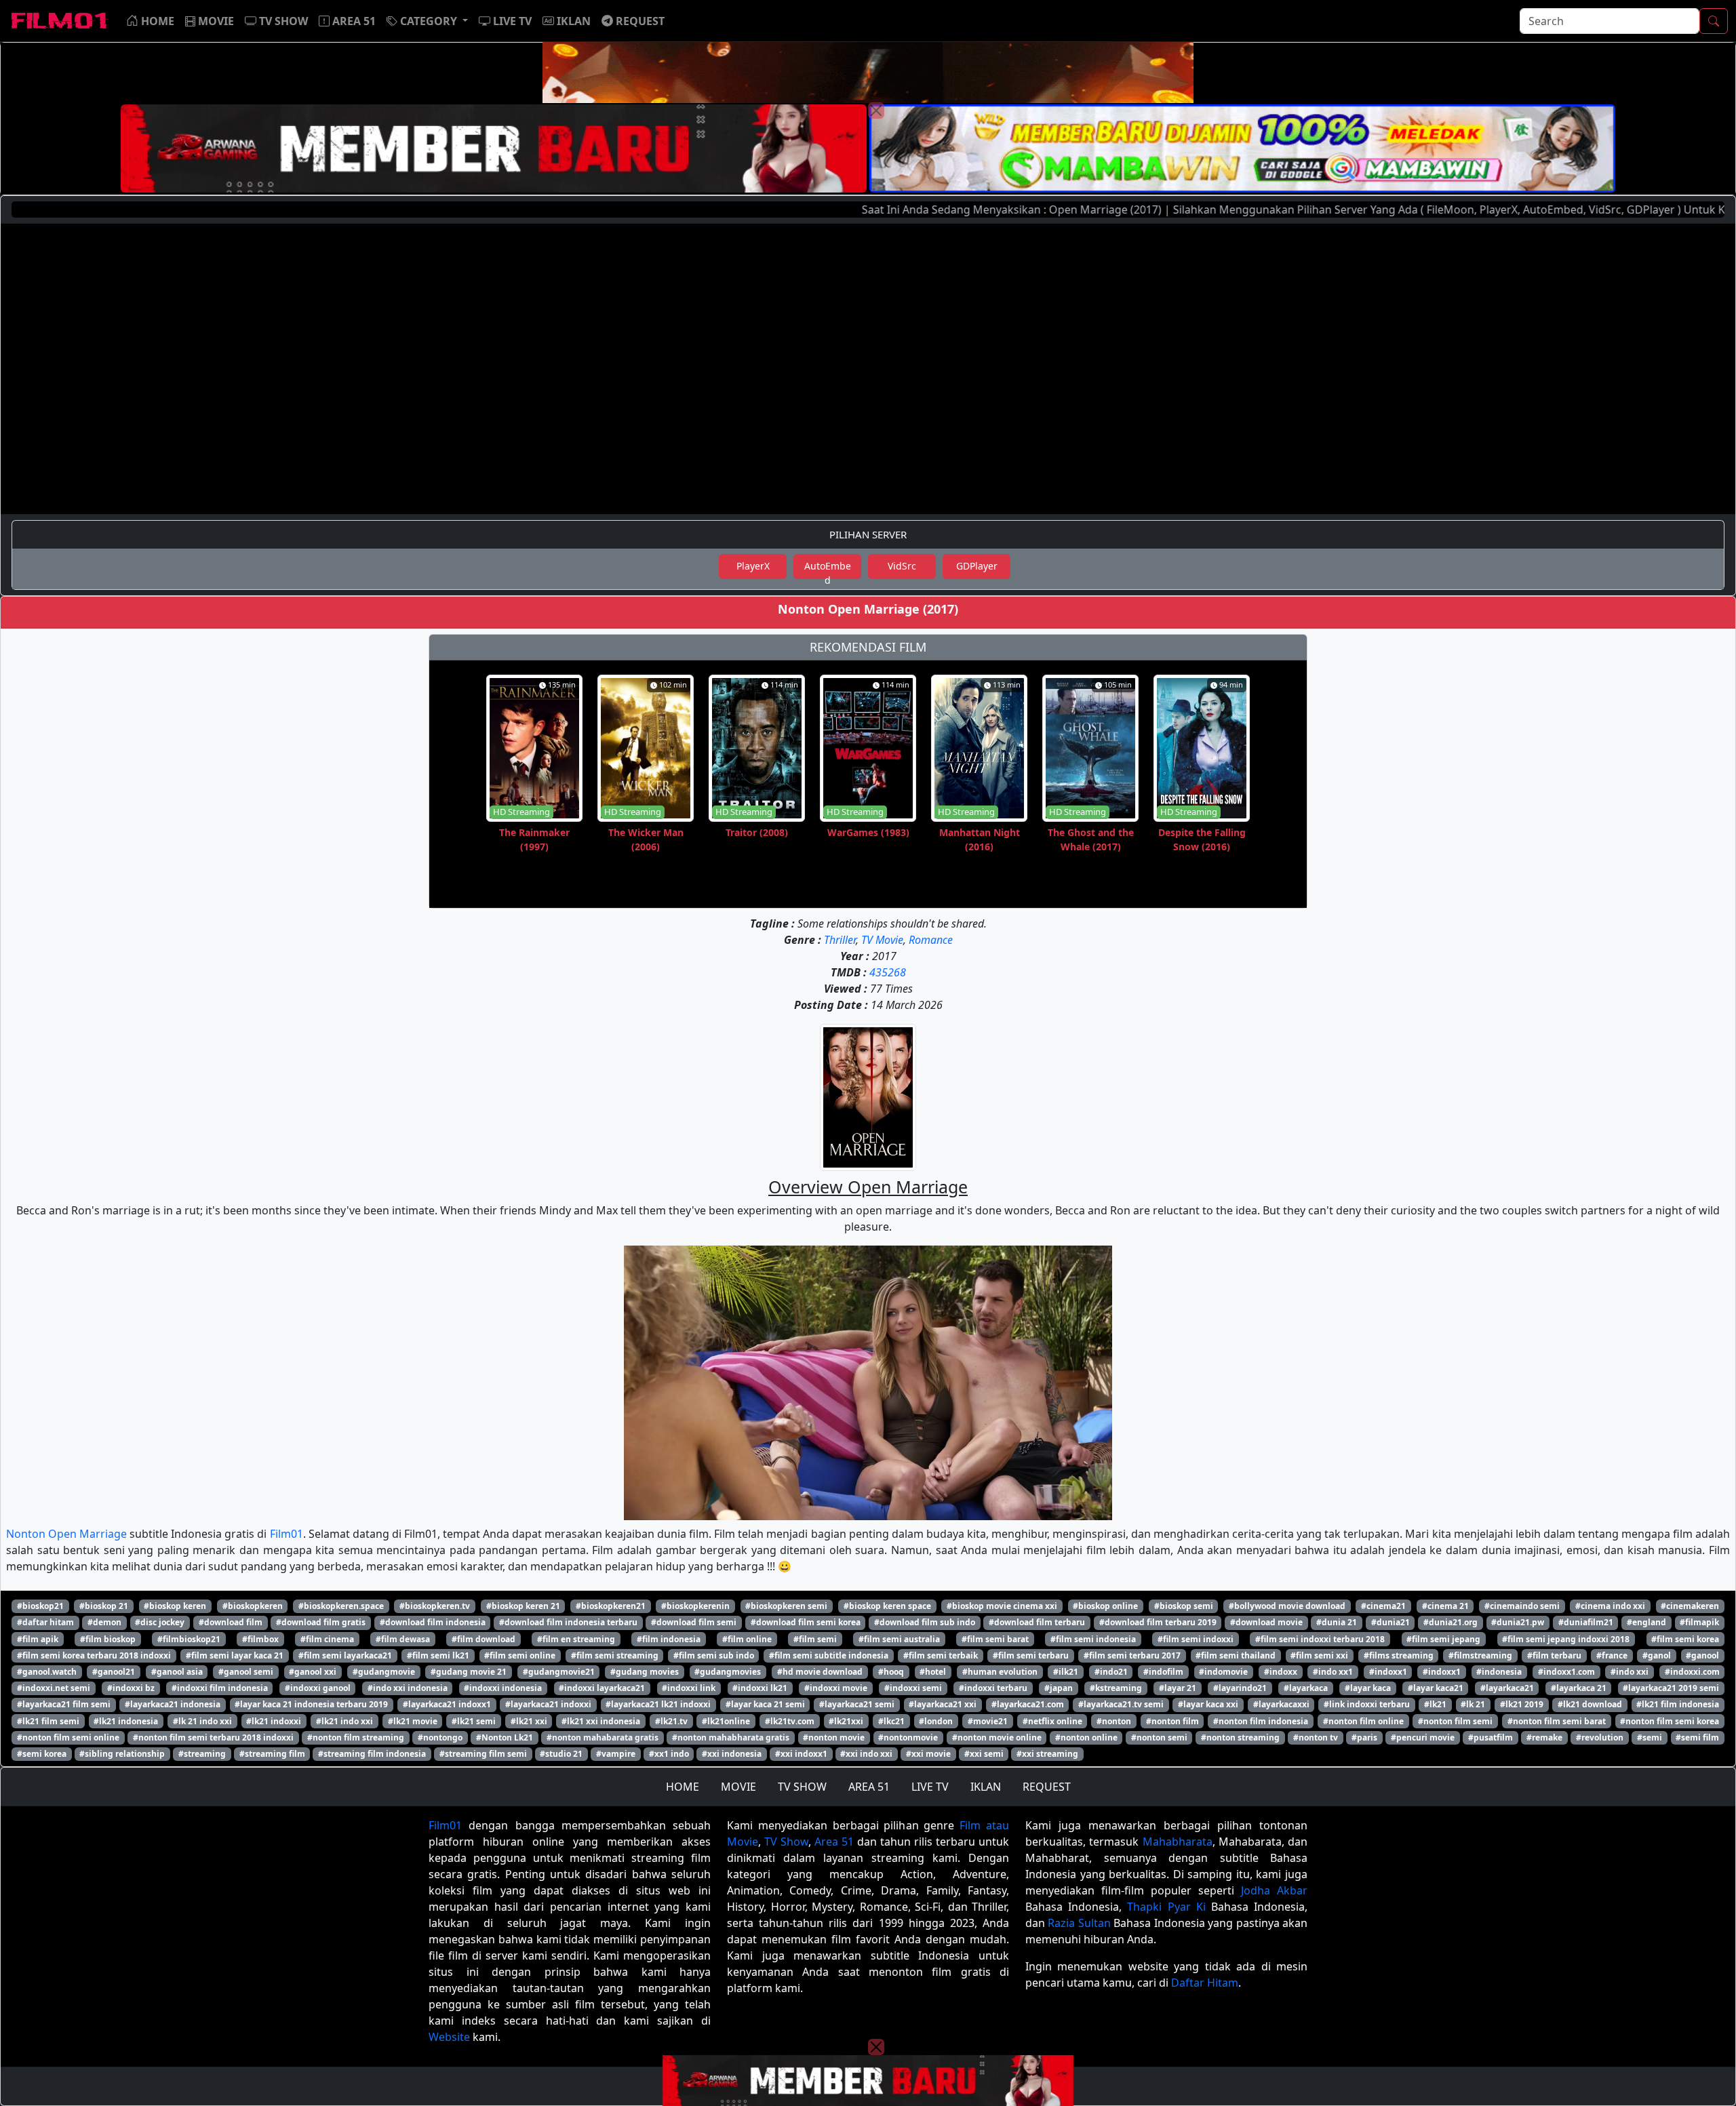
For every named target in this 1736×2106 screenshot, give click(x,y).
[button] (427, 21)
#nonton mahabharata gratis (731, 1737)
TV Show (786, 1842)
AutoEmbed (828, 569)
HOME (683, 1787)
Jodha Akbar (1274, 1890)
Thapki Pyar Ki (1166, 1907)
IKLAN (986, 1787)
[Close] (876, 111)
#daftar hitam (45, 1622)
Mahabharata (1178, 1842)
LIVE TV (930, 1787)
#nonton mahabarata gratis (603, 1737)
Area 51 (834, 1842)
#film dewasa (403, 1639)
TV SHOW (802, 1787)
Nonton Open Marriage (66, 1534)
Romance (931, 940)
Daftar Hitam (1205, 1983)
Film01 (287, 1534)
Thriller (840, 940)
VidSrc (902, 566)
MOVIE (738, 1787)
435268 (888, 972)
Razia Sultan (1079, 1923)
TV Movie (882, 940)
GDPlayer (977, 566)
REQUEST (1047, 1787)
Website (449, 2037)
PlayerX (753, 566)
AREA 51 (869, 1787)
